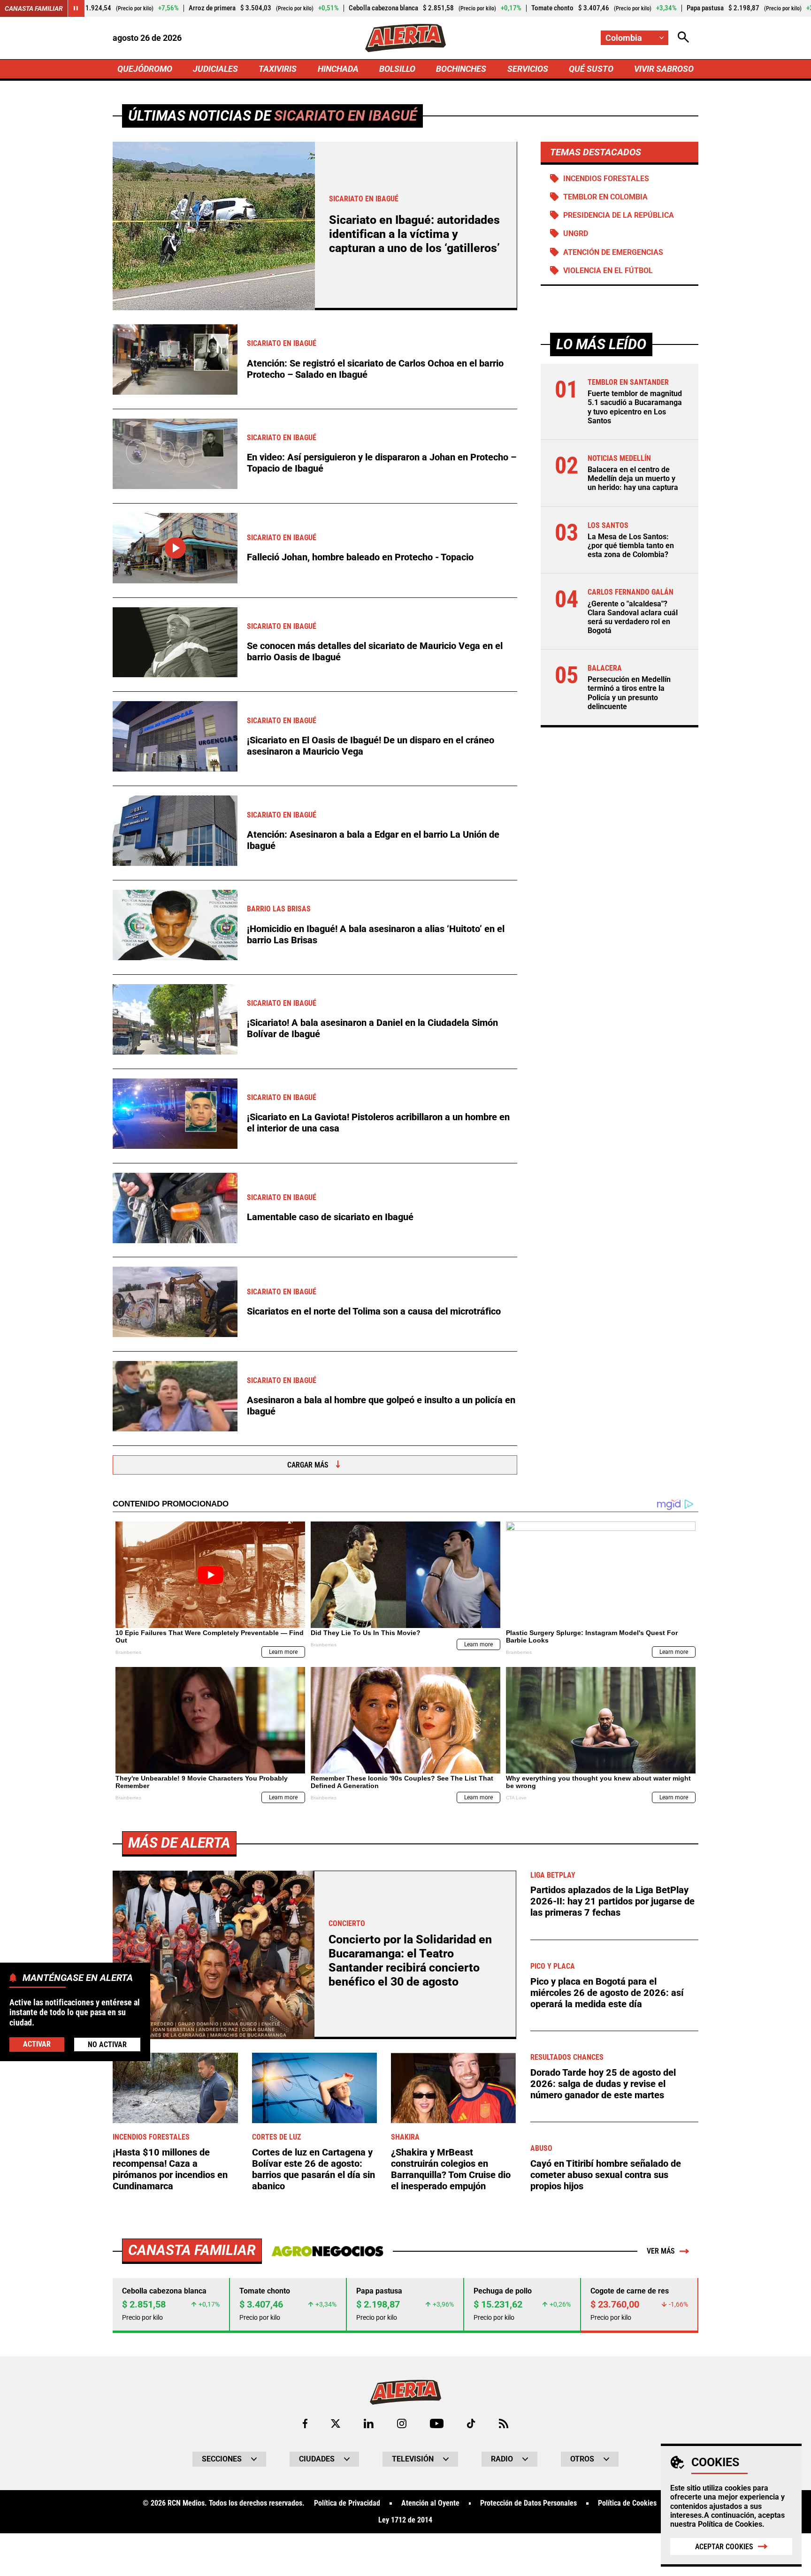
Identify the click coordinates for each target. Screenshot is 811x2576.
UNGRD (576, 233)
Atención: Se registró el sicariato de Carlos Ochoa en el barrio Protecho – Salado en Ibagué (375, 369)
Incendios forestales (606, 179)
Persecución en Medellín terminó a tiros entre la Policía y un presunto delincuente (629, 693)
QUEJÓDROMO (145, 69)
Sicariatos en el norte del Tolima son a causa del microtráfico (374, 1311)
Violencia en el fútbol (608, 271)
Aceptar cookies (724, 2547)
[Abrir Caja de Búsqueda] (683, 38)
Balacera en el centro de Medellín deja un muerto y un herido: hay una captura (633, 478)
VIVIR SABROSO (664, 69)
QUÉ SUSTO (591, 69)
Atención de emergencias (613, 252)
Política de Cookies (730, 2524)
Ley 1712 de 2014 (405, 2520)
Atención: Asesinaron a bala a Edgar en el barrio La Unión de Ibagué (373, 840)
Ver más (661, 2251)
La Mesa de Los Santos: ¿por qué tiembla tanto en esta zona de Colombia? (631, 546)
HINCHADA (338, 69)
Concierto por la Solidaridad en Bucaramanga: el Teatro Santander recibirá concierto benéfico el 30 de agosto (410, 1961)
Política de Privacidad (347, 2503)
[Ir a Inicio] (405, 38)
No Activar (107, 2044)
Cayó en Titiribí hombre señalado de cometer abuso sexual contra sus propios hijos (606, 2175)
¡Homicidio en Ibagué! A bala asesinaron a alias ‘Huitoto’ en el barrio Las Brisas (376, 934)
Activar (37, 2044)
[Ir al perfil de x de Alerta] (336, 2423)
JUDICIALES (215, 69)
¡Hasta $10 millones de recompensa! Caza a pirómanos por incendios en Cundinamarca (170, 2169)
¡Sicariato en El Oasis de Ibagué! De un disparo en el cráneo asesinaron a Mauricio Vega (371, 746)
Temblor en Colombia (605, 197)
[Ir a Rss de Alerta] (504, 2423)
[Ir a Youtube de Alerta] (437, 2423)
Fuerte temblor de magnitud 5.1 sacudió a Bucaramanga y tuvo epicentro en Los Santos (635, 407)
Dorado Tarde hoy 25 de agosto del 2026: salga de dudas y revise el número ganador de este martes (603, 2084)
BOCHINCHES (461, 69)
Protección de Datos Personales (528, 2503)
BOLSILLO (397, 69)
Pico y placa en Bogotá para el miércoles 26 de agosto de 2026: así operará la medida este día (607, 1993)
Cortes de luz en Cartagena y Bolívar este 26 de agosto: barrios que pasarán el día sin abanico (314, 2169)
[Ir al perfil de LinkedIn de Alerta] (369, 2423)
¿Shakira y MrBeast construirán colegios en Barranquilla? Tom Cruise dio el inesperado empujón (451, 2169)
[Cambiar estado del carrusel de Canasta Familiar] (76, 8)
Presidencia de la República (619, 215)
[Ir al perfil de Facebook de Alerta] (305, 2423)
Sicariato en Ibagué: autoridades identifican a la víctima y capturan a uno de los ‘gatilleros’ (414, 234)
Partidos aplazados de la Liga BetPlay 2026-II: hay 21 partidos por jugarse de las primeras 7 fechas (612, 1901)
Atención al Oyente (430, 2503)
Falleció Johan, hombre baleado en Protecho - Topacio (360, 557)
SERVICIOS (528, 69)
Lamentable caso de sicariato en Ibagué (330, 1217)
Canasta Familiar (34, 8)
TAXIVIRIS (278, 69)
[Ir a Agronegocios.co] (327, 2251)
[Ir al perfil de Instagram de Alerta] (402, 2423)
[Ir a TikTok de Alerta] (471, 2423)
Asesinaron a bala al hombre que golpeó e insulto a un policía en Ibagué (381, 1406)
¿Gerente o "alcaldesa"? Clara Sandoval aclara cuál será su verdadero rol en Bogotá (633, 617)
